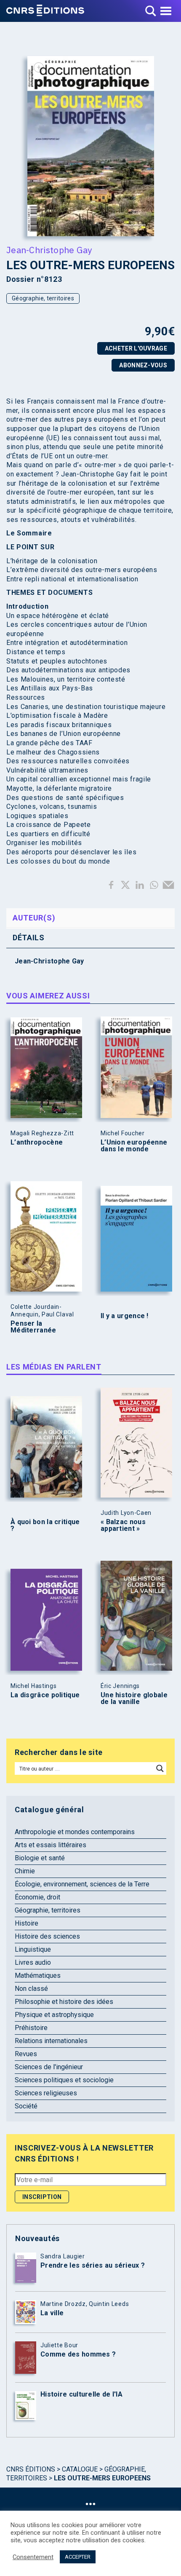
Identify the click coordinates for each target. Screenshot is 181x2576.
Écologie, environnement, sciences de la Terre (82, 1884)
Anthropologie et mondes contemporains (75, 1832)
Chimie (25, 1871)
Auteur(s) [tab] (34, 918)
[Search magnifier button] (160, 1768)
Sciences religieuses (46, 2093)
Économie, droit (37, 1897)
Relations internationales (51, 2041)
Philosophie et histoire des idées (64, 2002)
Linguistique (33, 1949)
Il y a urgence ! (125, 1316)
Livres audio (33, 1962)
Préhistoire (31, 2028)
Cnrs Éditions (31, 2469)
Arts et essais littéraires (51, 1845)
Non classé (31, 1989)
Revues (26, 2054)
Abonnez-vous (143, 365)
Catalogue (80, 2469)
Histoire (27, 1923)
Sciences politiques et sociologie (64, 2080)
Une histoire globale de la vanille (134, 1699)
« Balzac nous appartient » (123, 1525)
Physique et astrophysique (54, 2015)
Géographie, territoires (43, 298)
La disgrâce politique (45, 1695)
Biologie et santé (40, 1858)
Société (26, 2106)
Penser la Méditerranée (33, 1327)
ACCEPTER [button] (78, 2557)
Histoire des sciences (47, 1936)
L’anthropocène (37, 1142)
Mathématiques (38, 1975)
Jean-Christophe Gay (49, 250)
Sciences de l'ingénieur (49, 2067)
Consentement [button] (33, 2557)
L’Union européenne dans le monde (134, 1146)
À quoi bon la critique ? (45, 1525)
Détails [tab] (29, 938)
